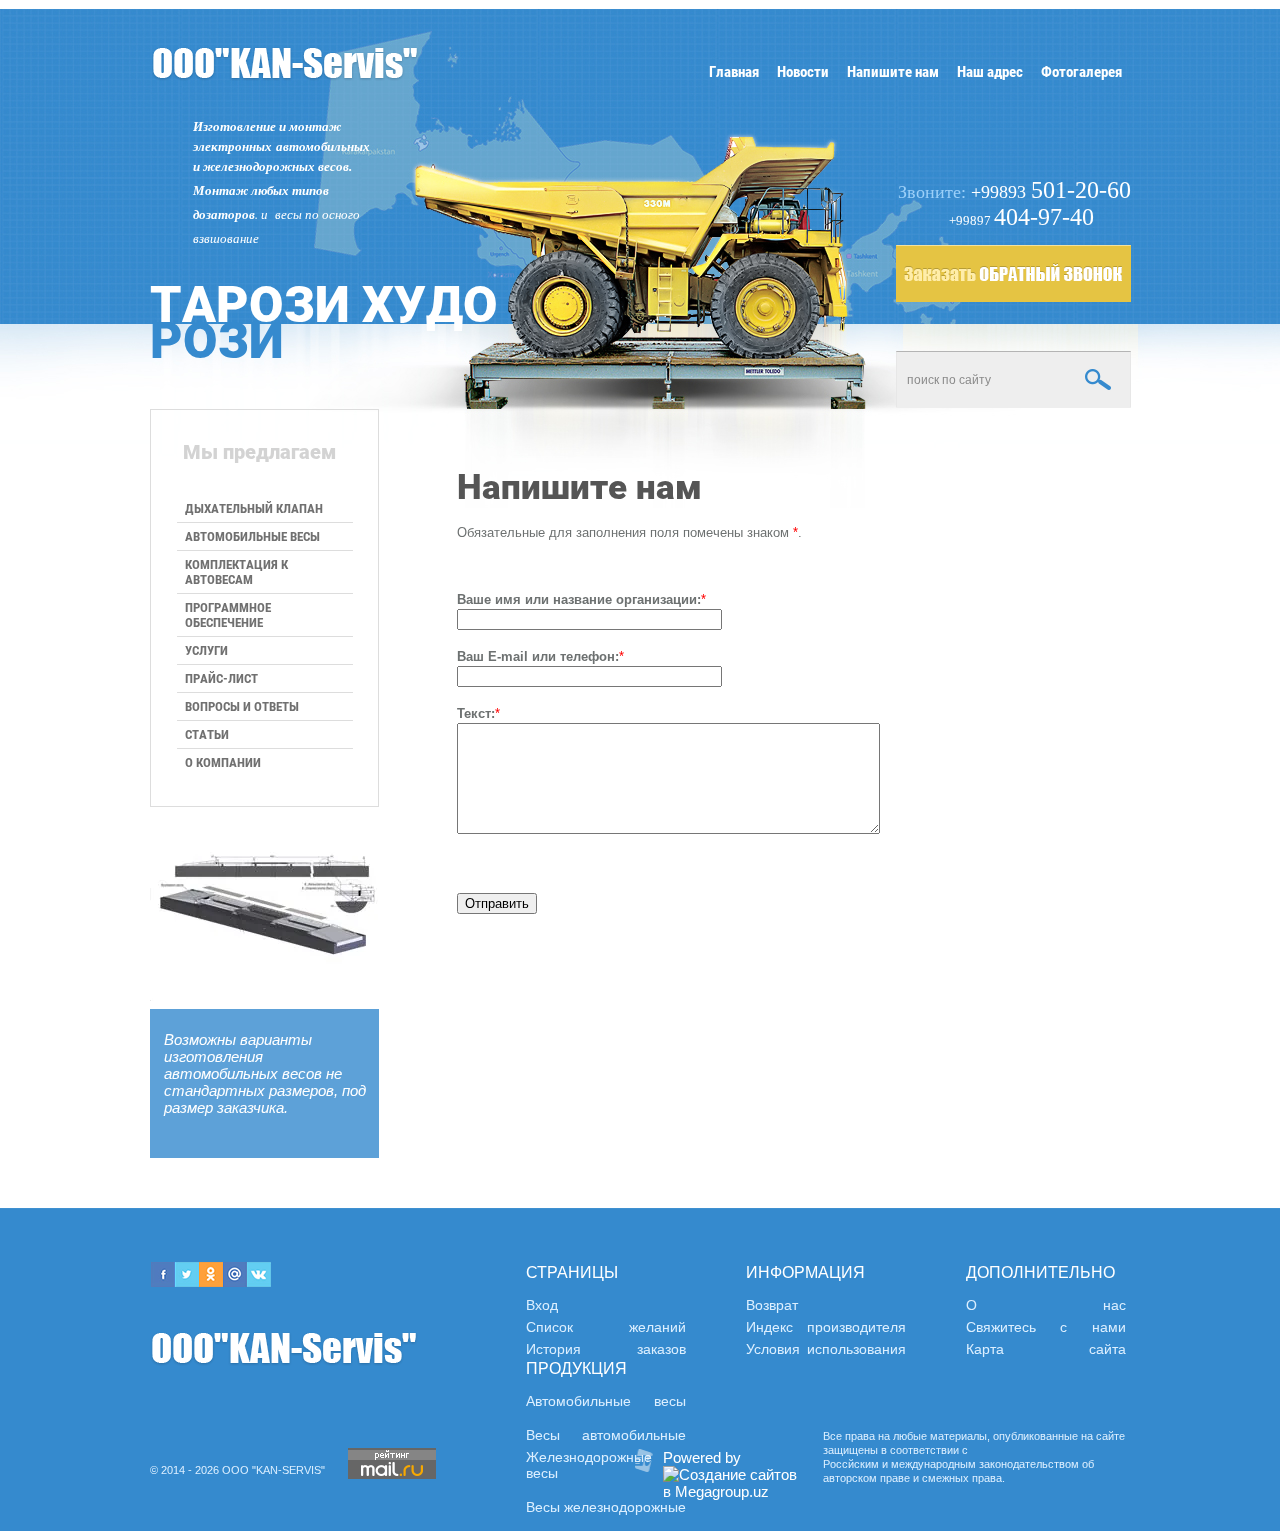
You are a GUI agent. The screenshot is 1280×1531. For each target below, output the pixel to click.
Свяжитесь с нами (1046, 1327)
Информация (805, 1272)
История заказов (606, 1349)
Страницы (572, 1272)
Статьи (207, 734)
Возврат (772, 1305)
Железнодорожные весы (589, 1465)
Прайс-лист (221, 678)
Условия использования (826, 1349)
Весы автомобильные (606, 1435)
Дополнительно (1040, 1272)
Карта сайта (1046, 1349)
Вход (542, 1305)
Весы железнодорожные (606, 1507)
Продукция (576, 1368)
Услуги (206, 650)
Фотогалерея (1081, 72)
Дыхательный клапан (254, 508)
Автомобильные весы (252, 536)
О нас (1046, 1305)
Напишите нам (893, 72)
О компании (223, 762)
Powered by (702, 1457)
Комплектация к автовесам (236, 572)
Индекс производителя (826, 1327)
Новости (803, 72)
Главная (734, 72)
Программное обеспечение (228, 615)
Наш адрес (990, 72)
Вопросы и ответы (242, 706)
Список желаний (606, 1327)
